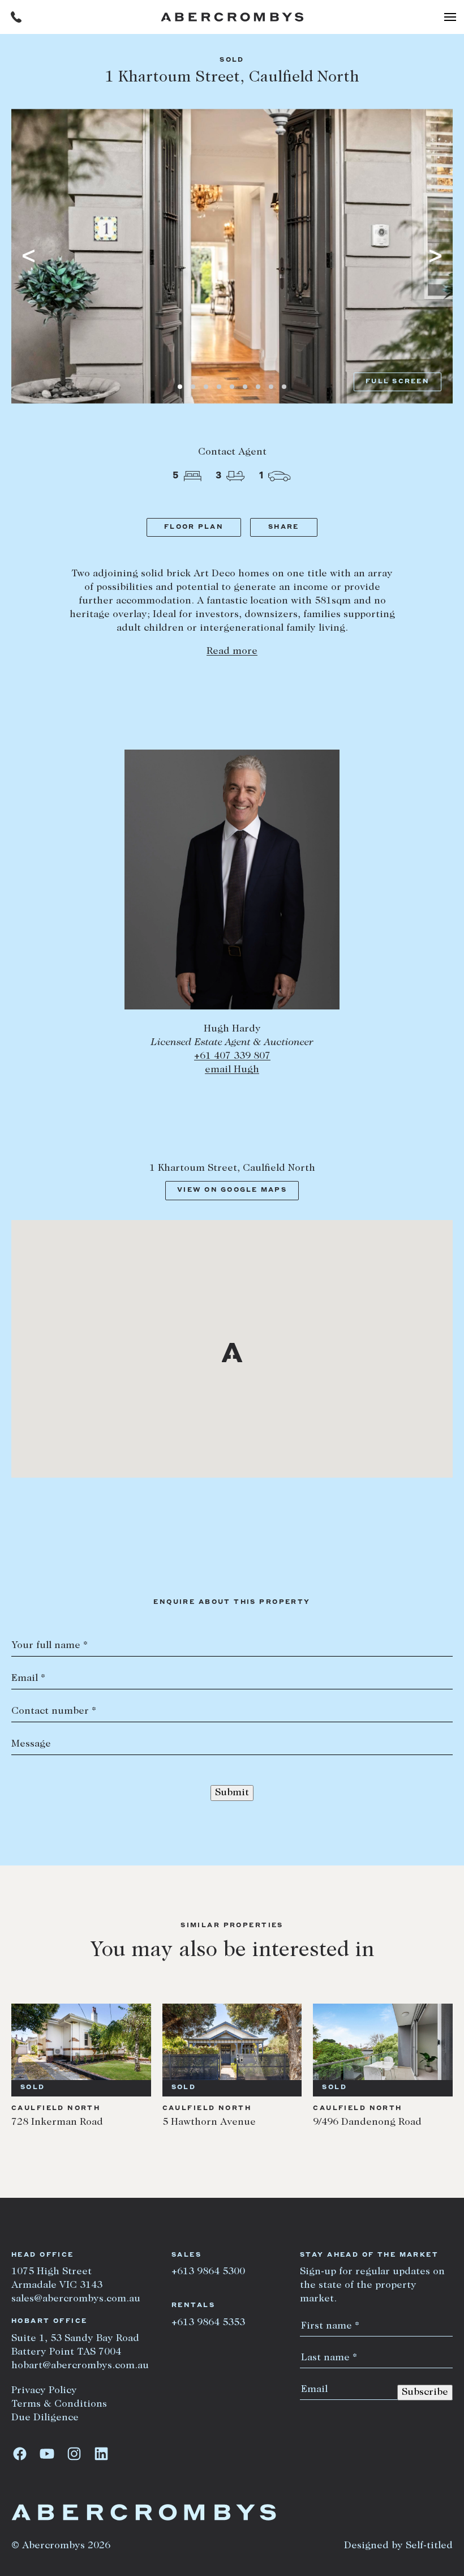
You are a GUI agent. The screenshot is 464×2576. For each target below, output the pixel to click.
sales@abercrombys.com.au (76, 2299)
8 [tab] (271, 387)
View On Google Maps (232, 1190)
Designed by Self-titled (398, 2546)
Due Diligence (45, 2418)
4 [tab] (219, 387)
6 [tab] (245, 387)
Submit (232, 1793)
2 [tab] (193, 387)
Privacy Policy (44, 2391)
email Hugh (232, 1070)
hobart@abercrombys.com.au (80, 2366)
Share (283, 527)
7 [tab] (258, 387)
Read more (232, 652)
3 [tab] (206, 387)
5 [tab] (232, 387)
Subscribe (425, 2393)
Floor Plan (194, 527)
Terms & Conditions (59, 2404)
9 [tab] (284, 387)
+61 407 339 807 (232, 1056)
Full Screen (398, 382)
